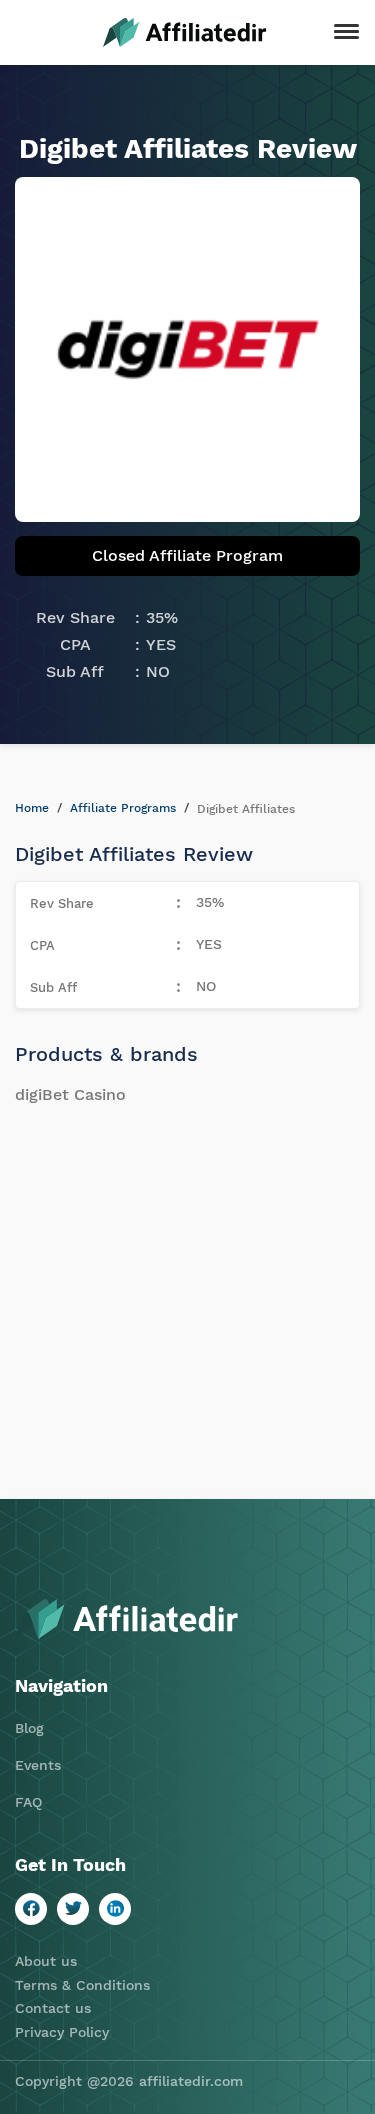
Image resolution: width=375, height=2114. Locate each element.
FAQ (28, 1802)
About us (46, 1961)
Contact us (53, 2008)
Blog (29, 1728)
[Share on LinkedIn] (115, 1909)
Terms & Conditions (82, 1985)
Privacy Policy (62, 2032)
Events (38, 1765)
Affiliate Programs (123, 808)
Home (32, 808)
